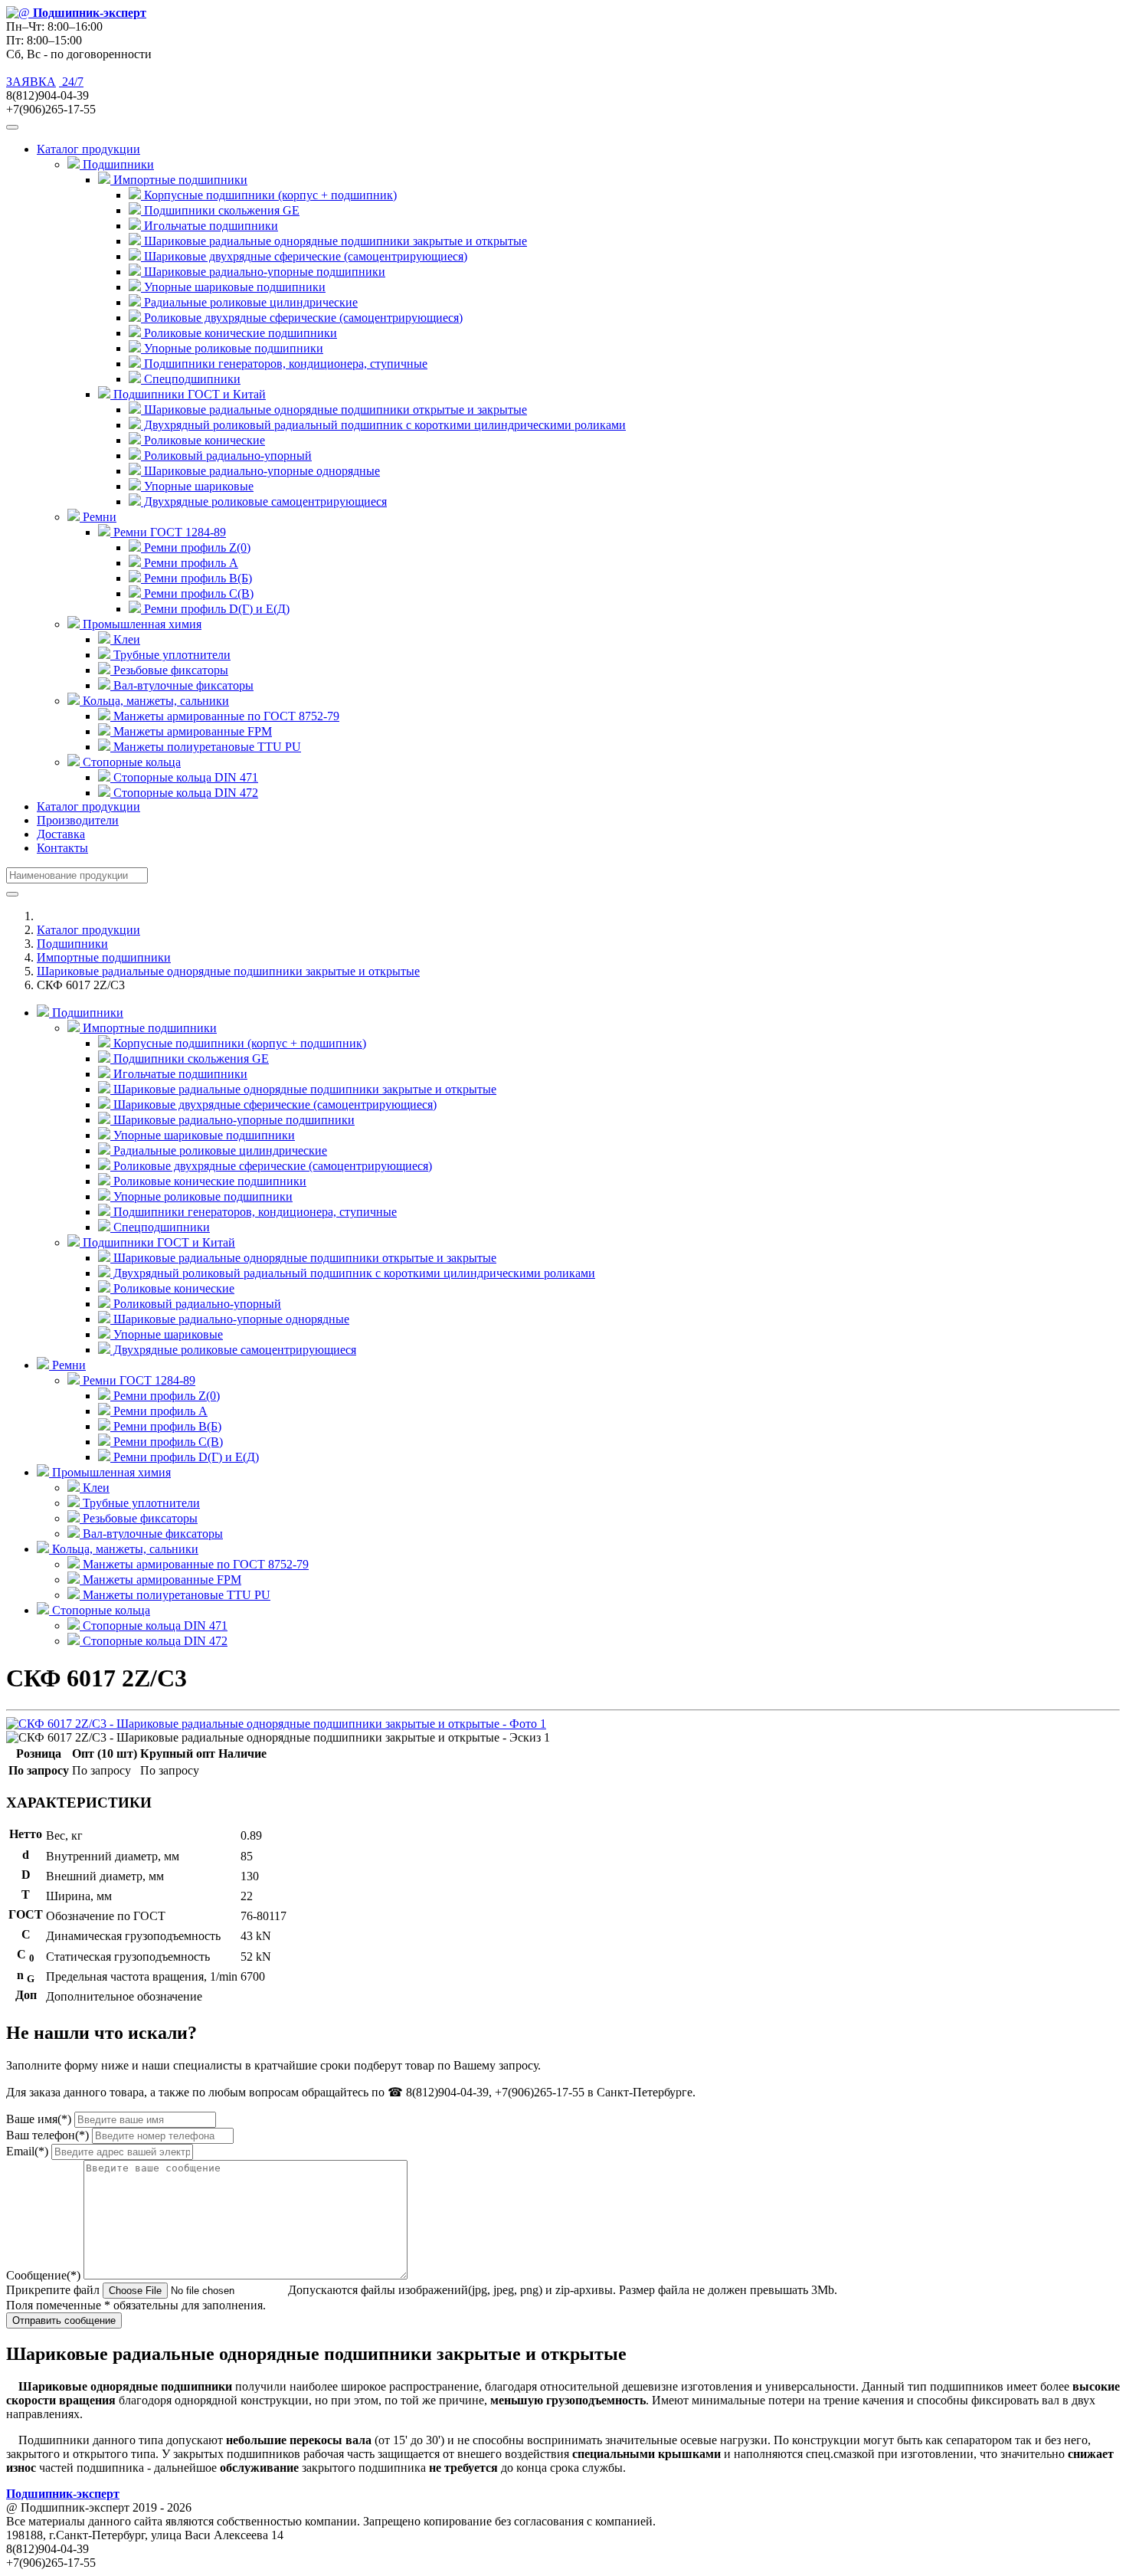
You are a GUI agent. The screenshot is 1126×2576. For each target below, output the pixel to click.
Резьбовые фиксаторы (169, 670)
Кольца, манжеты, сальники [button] (154, 701)
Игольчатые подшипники (209, 226)
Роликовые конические (203, 440)
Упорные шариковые (197, 486)
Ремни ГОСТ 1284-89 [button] (168, 532)
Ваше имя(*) (39, 2119)
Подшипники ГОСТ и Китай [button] (188, 394)
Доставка (61, 834)
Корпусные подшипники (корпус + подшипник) (269, 195)
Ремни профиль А (190, 563)
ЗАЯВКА (31, 82)
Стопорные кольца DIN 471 (184, 777)
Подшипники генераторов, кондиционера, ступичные (284, 364)
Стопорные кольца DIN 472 (184, 793)
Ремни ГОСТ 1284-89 (137, 1380)
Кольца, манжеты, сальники (124, 1549)
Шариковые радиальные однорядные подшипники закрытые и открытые (334, 241)
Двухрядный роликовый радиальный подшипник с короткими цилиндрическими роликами (383, 425)
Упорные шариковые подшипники (233, 287)
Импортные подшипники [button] (179, 180)
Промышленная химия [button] (141, 624)
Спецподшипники (191, 379)
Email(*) (27, 2151)
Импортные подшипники (104, 957)
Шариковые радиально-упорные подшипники (263, 272)
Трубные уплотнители (170, 655)
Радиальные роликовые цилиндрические (249, 302)
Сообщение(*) (43, 2275)
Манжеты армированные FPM (191, 731)
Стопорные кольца (100, 1610)
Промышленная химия (110, 1472)
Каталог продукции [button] (88, 149)
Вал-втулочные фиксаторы (182, 685)
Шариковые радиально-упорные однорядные (260, 471)
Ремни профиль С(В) (197, 593)
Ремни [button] (98, 517)
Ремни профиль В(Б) (196, 578)
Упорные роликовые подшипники (232, 348)
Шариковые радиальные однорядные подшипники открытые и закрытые (334, 410)
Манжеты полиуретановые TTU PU (206, 747)
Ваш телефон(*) (47, 2135)
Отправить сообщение (64, 2320)
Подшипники (72, 944)
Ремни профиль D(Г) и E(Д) (215, 609)
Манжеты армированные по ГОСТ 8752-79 (225, 716)
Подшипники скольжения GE (220, 210)
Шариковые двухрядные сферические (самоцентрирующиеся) (304, 256)
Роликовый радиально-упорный (226, 456)
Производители (78, 820)
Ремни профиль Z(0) (196, 547)
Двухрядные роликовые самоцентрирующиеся (264, 501)
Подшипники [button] (117, 164)
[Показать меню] (12, 127)
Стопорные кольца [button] (130, 762)
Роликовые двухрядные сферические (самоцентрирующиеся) (302, 318)
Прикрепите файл (53, 2290)
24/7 (71, 82)
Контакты (62, 848)
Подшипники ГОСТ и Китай (157, 1242)
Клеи (125, 639)
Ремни (67, 1365)
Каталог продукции (88, 806)
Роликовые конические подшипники (239, 333)
